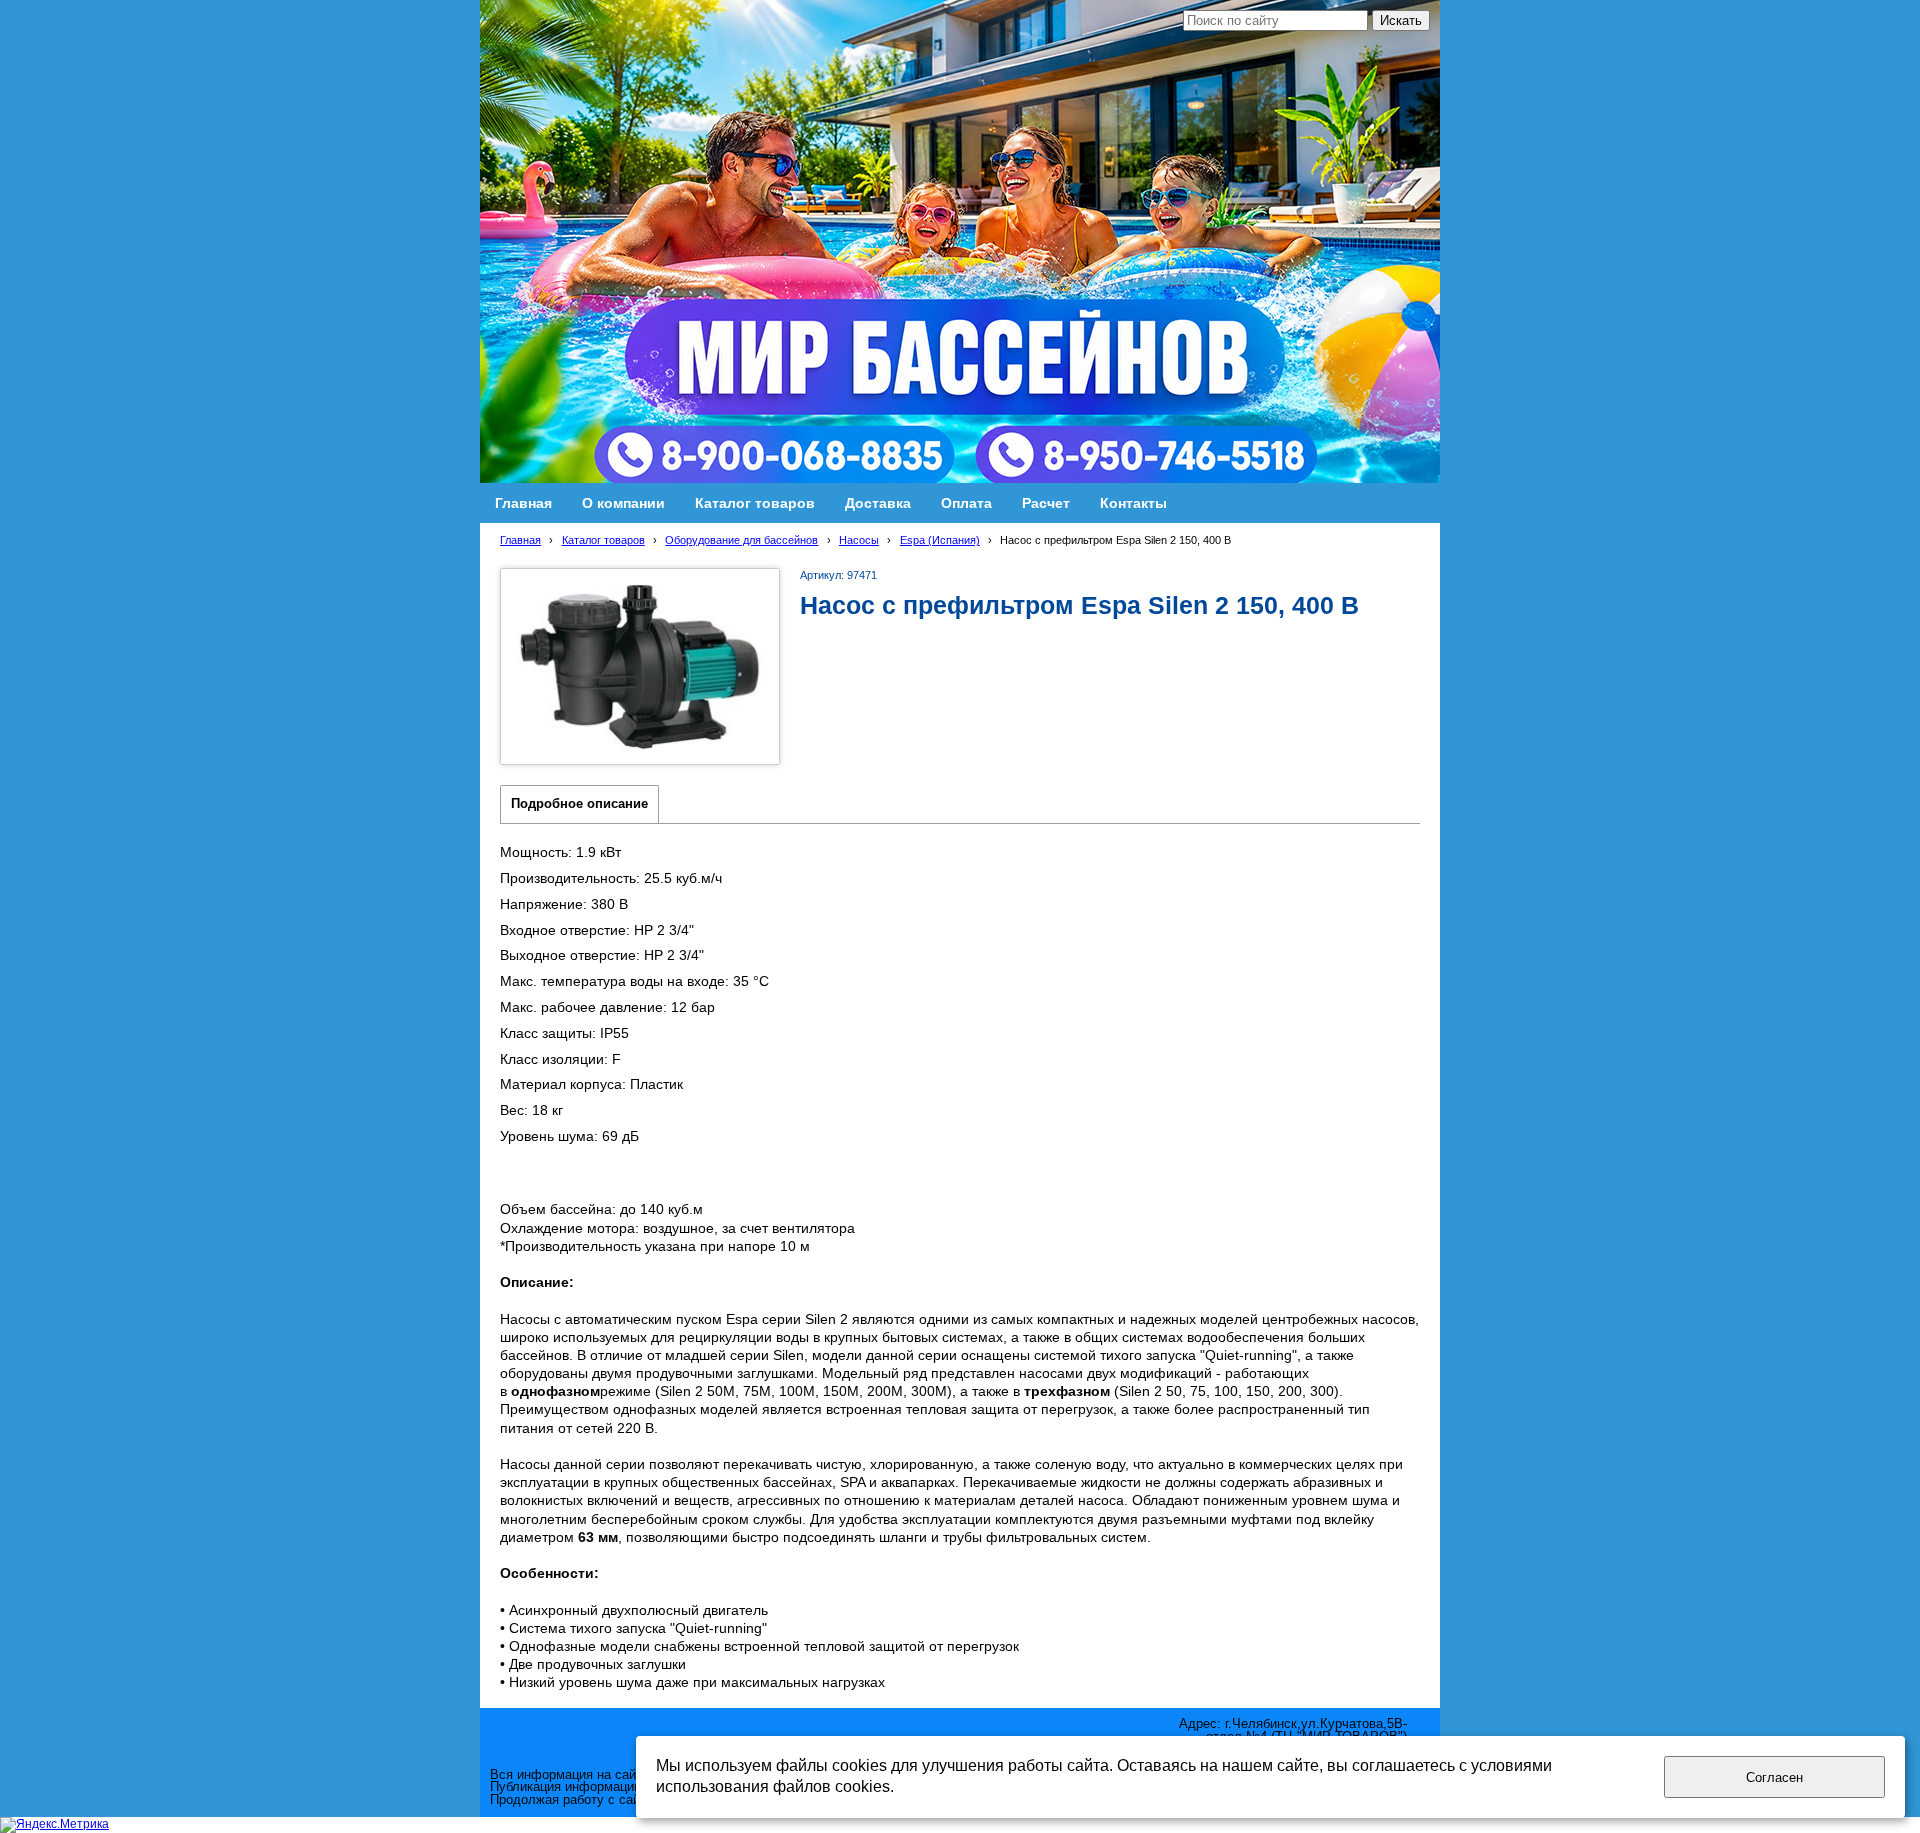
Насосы (859, 540)
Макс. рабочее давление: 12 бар (607, 1007)
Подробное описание (579, 804)
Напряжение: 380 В (564, 904)
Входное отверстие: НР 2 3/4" (597, 930)
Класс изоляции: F (560, 1059)
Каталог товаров (603, 540)
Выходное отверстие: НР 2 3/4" (602, 955)
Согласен (1774, 1777)
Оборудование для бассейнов (741, 540)
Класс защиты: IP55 (564, 1033)
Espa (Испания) (940, 540)
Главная (520, 540)
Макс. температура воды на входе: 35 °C (634, 981)
